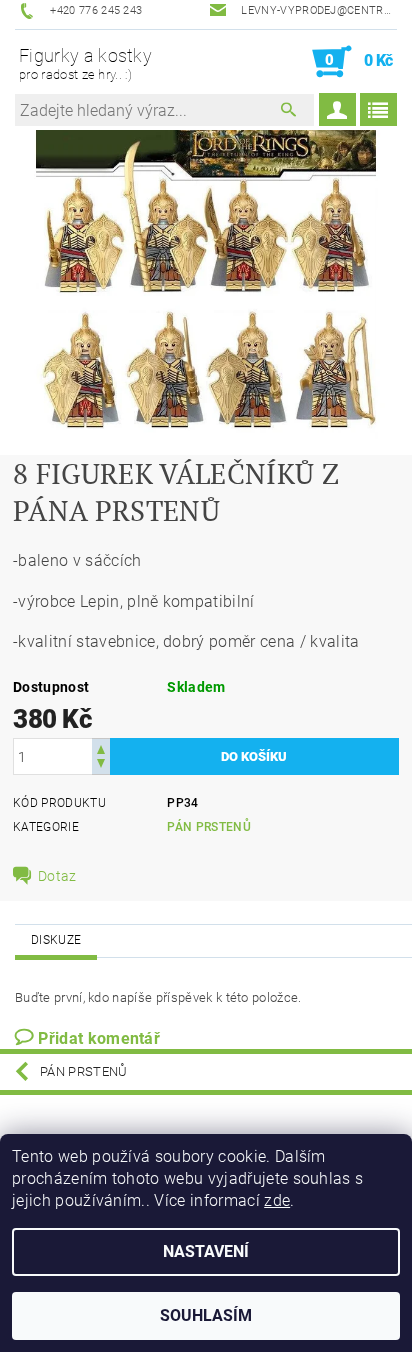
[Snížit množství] (101, 765)
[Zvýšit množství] (101, 747)
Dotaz (57, 876)
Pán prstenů (209, 827)
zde (277, 1200)
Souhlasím (206, 1315)
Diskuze (56, 940)
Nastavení (206, 1251)
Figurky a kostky (85, 63)
